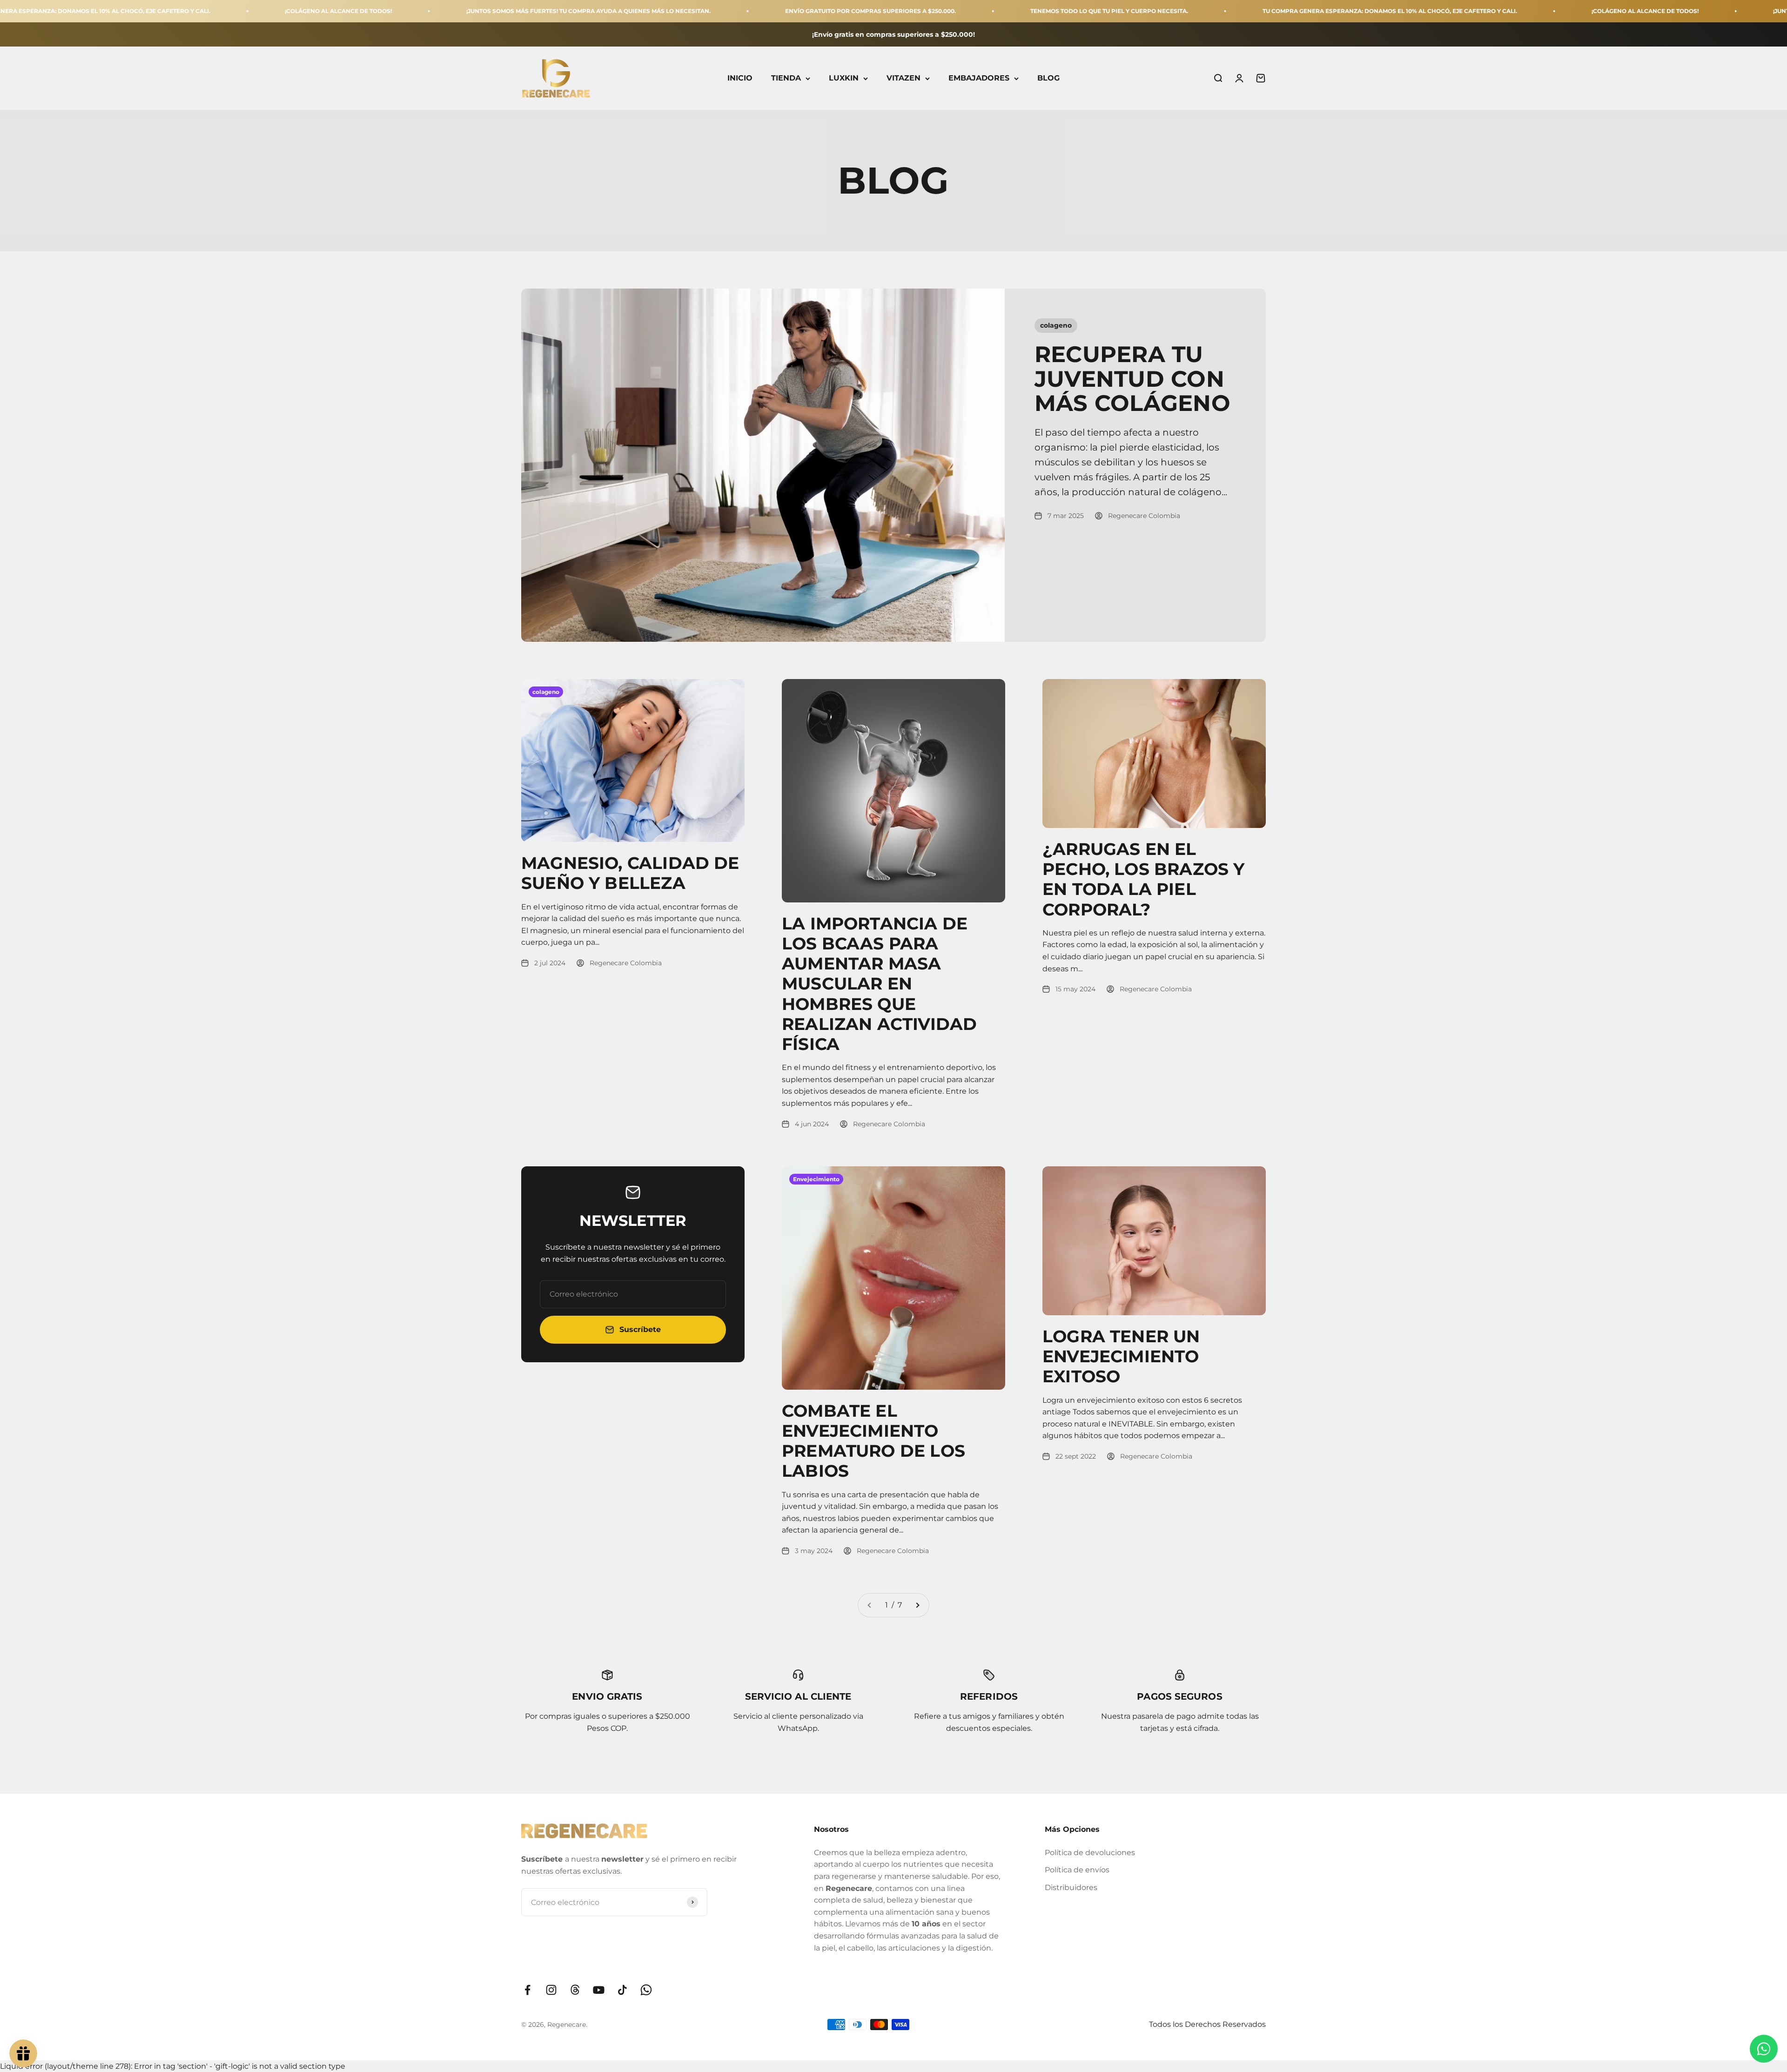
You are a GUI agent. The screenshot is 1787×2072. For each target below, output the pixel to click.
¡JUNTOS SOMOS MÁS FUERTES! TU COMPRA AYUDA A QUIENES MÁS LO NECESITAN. (403, 11)
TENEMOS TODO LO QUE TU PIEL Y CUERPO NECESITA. (924, 11)
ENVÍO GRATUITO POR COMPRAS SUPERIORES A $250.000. (685, 11)
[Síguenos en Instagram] (551, 1990)
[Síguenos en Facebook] (527, 1990)
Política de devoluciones (1090, 1853)
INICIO (740, 78)
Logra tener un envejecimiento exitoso (1121, 1356)
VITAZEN (904, 78)
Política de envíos (1077, 1870)
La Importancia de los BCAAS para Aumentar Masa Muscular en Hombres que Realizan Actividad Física (879, 984)
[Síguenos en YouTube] (599, 1990)
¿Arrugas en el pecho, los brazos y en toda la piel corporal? (1143, 879)
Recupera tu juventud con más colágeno (1132, 379)
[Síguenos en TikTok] (622, 1990)
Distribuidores (1071, 1887)
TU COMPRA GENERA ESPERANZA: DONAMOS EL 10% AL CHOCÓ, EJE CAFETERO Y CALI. (1204, 11)
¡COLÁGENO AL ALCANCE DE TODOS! (153, 11)
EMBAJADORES (979, 78)
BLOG (1048, 78)
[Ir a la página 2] (917, 1605)
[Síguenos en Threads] (575, 1990)
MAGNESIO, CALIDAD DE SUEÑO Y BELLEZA (630, 873)
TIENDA (786, 78)
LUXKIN (844, 78)
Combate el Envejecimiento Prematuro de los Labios (873, 1441)
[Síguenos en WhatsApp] (646, 1990)
